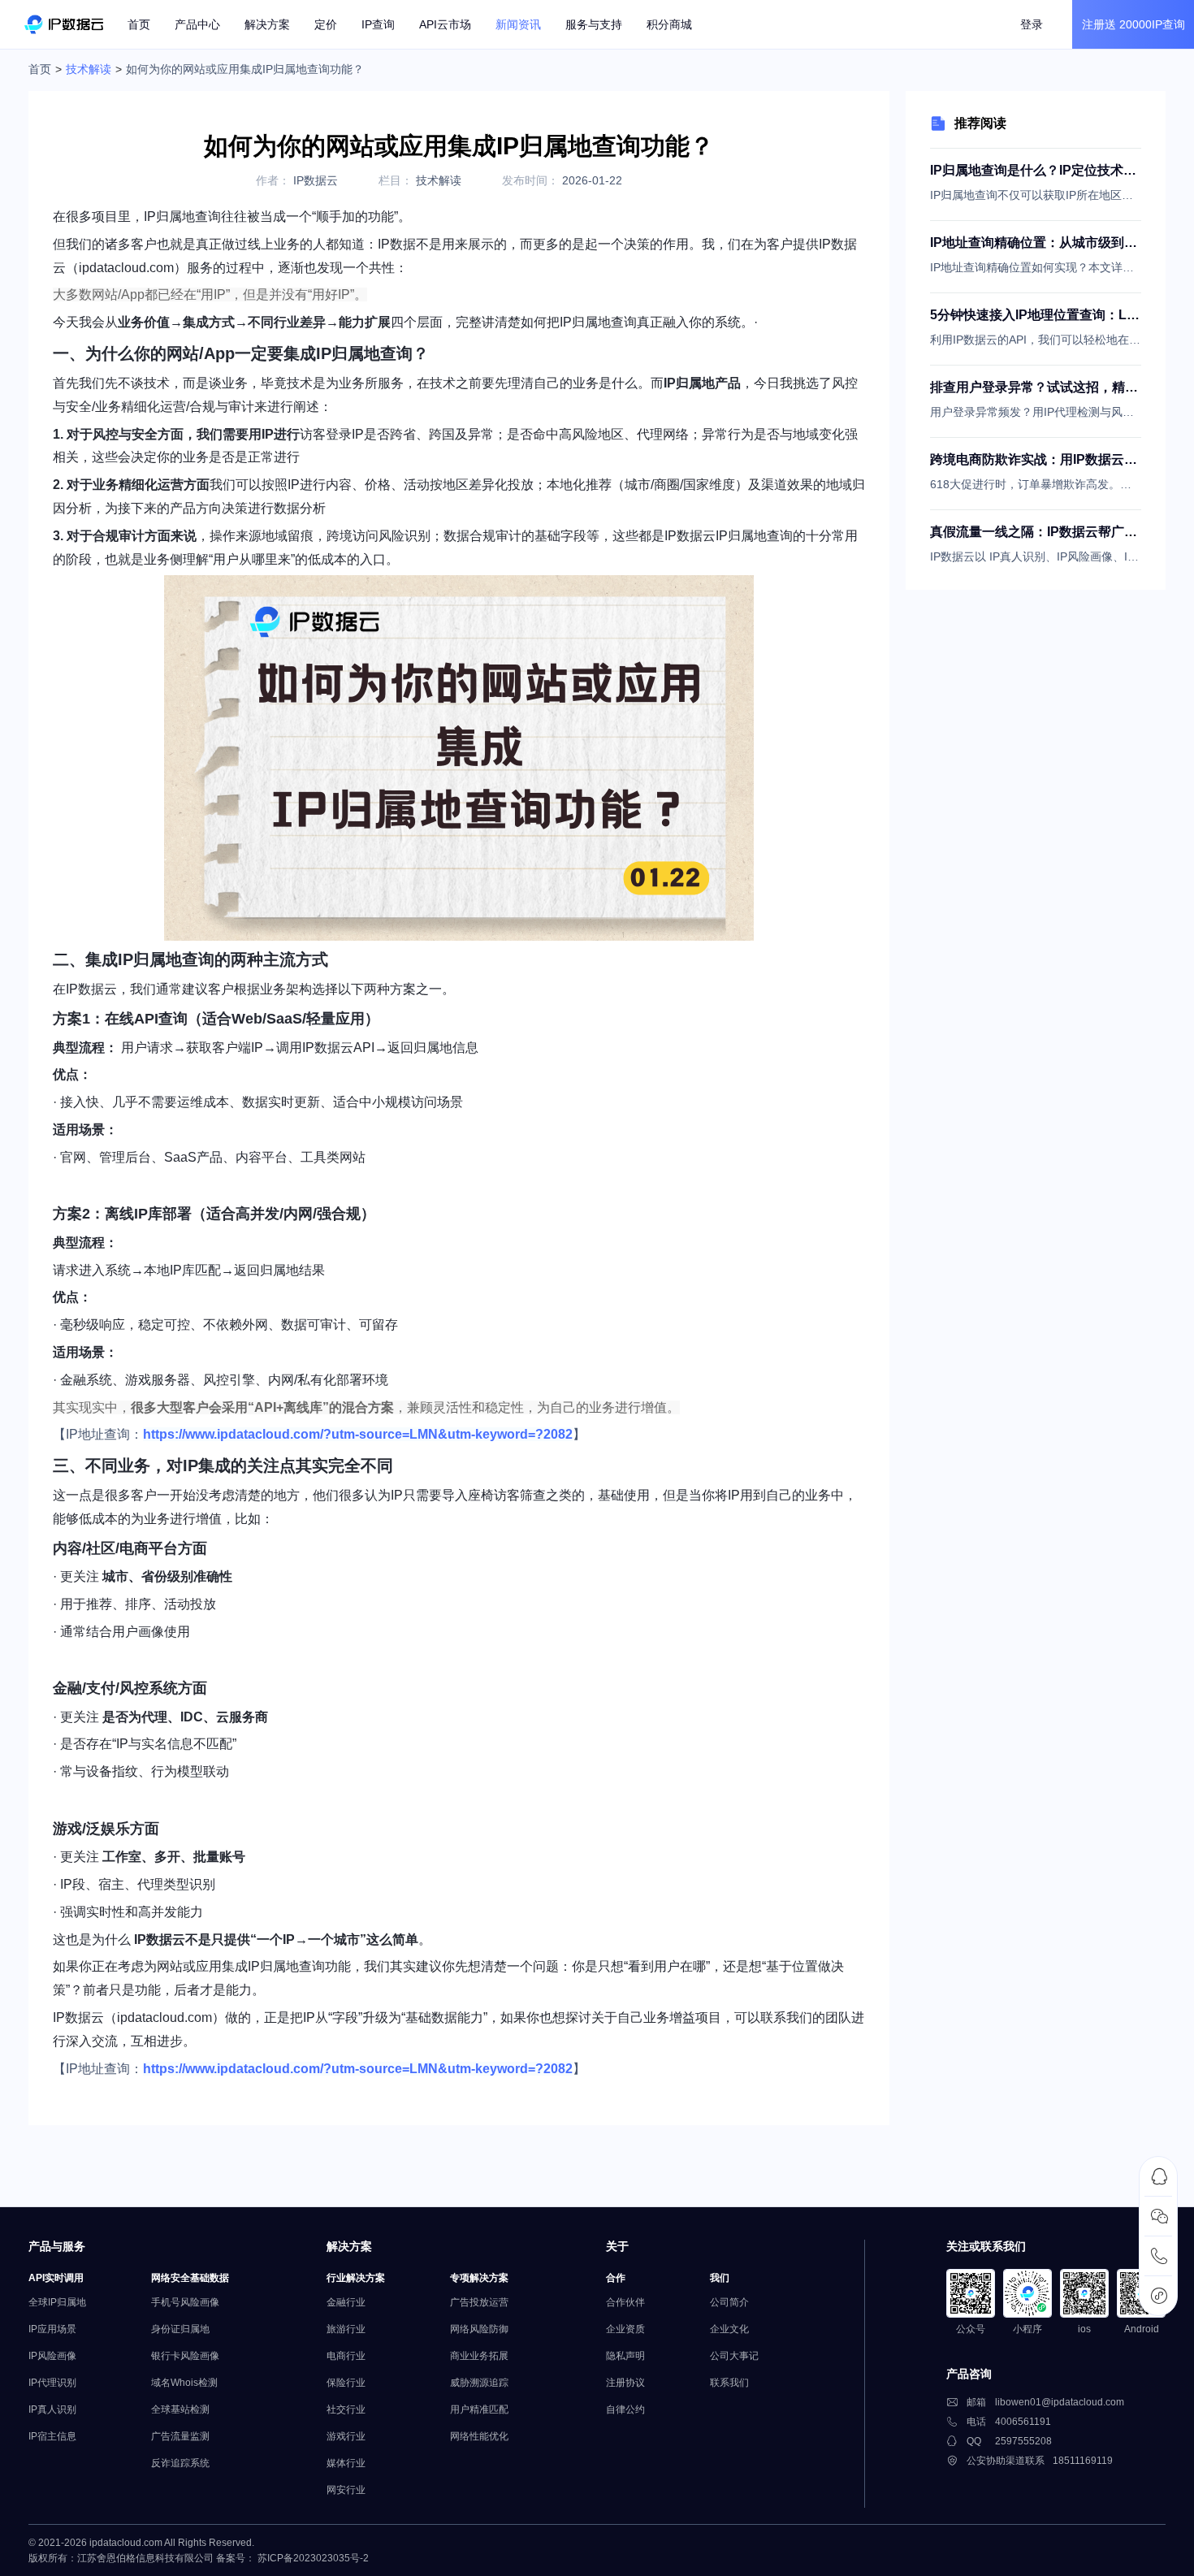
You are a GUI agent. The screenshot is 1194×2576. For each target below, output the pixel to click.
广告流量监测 (180, 2436)
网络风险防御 (479, 2329)
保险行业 (346, 2383)
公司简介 (729, 2302)
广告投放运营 (479, 2302)
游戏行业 (346, 2436)
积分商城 (669, 24)
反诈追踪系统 (180, 2463)
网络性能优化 (479, 2436)
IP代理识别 (52, 2383)
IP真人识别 (52, 2409)
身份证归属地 (180, 2329)
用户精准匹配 (479, 2409)
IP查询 (378, 24)
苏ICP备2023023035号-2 (313, 2558)
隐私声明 (625, 2356)
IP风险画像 (52, 2356)
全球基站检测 (180, 2409)
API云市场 (445, 24)
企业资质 (625, 2329)
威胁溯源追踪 (479, 2383)
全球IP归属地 (57, 2302)
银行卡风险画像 (185, 2356)
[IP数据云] (64, 24)
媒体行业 (346, 2463)
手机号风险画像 (185, 2302)
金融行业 (346, 2302)
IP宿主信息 (52, 2436)
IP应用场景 (52, 2329)
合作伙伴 (625, 2302)
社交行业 (346, 2409)
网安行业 (346, 2490)
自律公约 (625, 2409)
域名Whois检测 (184, 2383)
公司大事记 (734, 2356)
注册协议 (625, 2383)
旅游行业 (346, 2329)
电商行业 (346, 2356)
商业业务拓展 (479, 2356)
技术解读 (89, 69)
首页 (139, 24)
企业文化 (729, 2329)
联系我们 (729, 2383)
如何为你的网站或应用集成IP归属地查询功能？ (245, 69)
